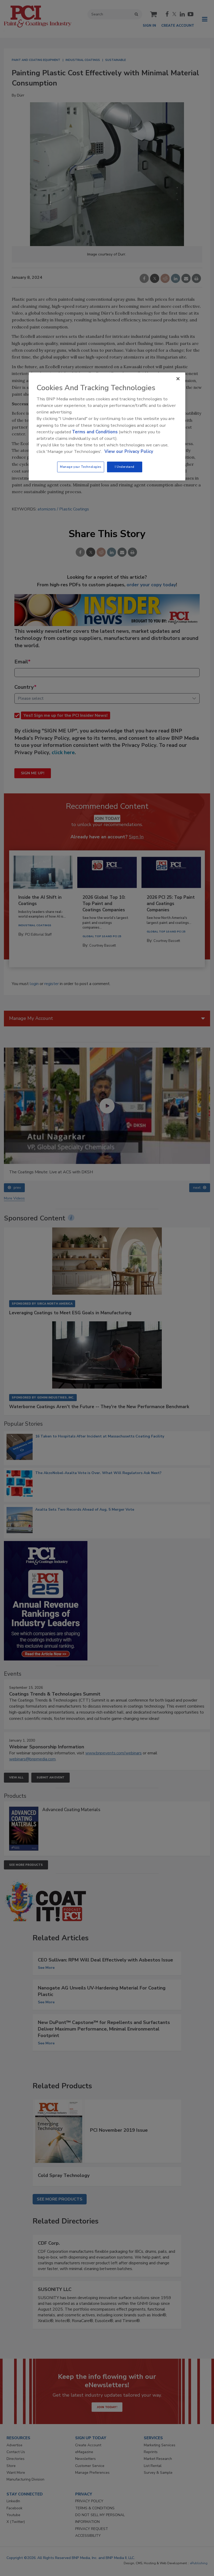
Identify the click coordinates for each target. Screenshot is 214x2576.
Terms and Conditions (95, 432)
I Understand (125, 467)
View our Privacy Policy (129, 452)
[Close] (178, 379)
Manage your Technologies (81, 467)
